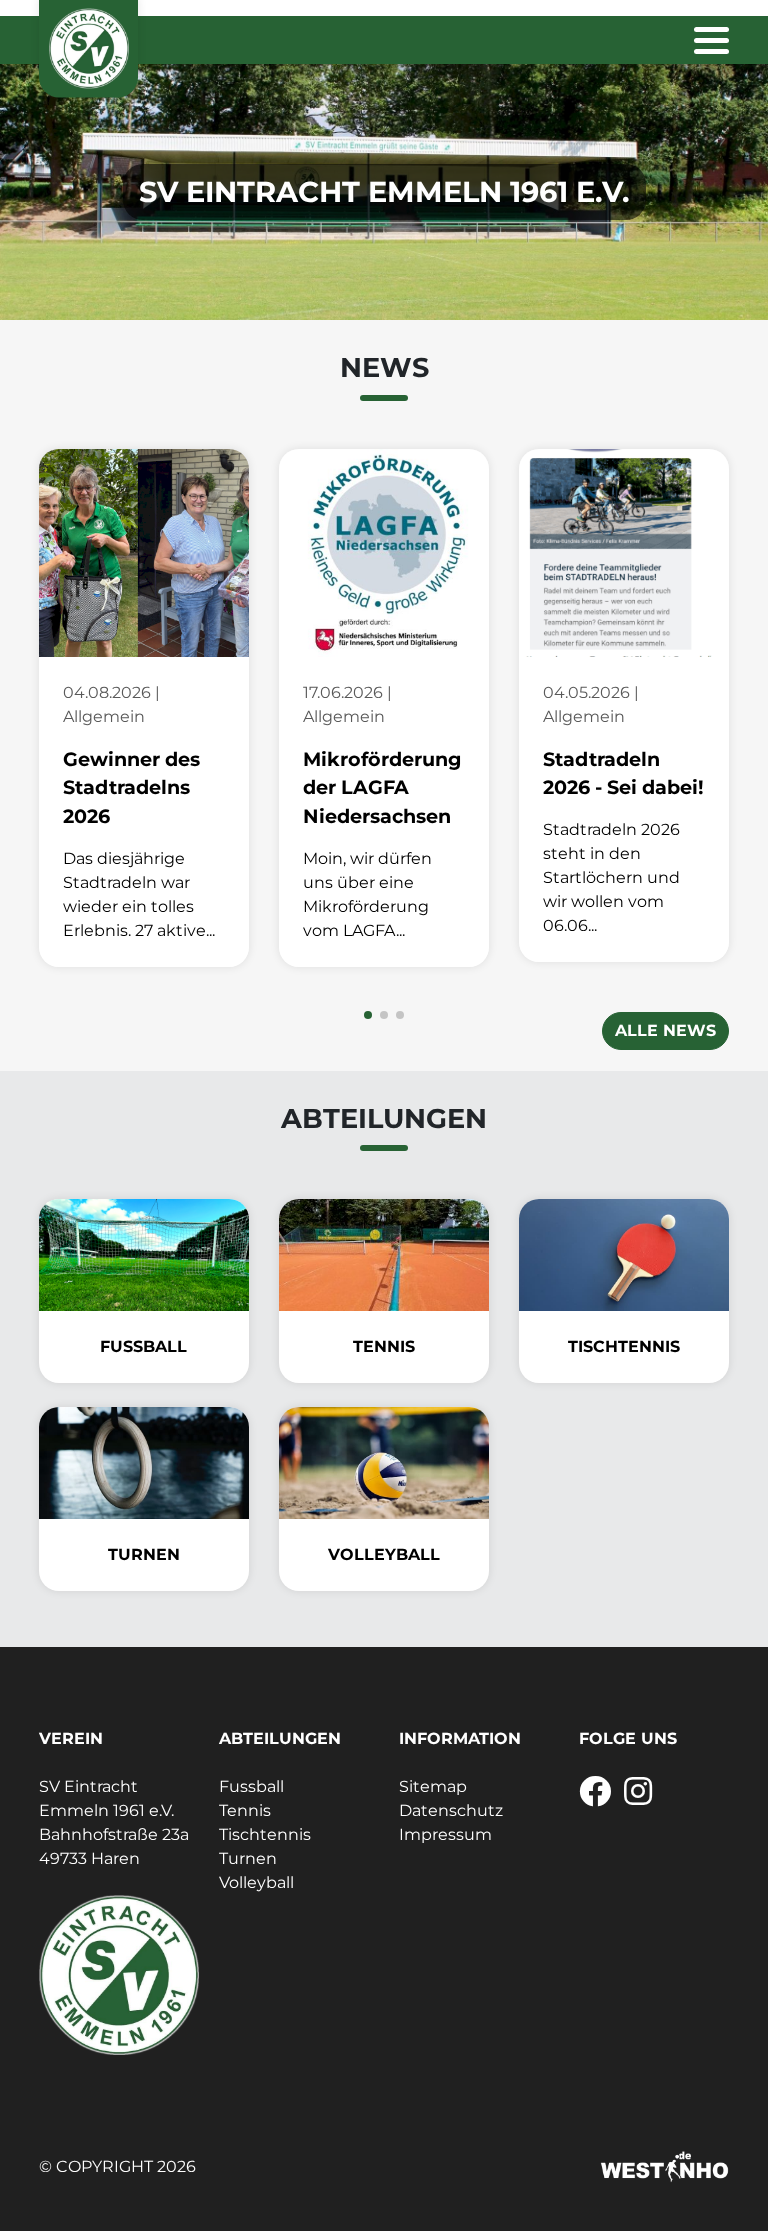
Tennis (245, 1810)
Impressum (445, 1834)
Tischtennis (265, 1834)
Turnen (248, 1858)
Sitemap (433, 1786)
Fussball (251, 1786)
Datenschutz (451, 1810)
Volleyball (256, 1882)
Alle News (665, 1030)
